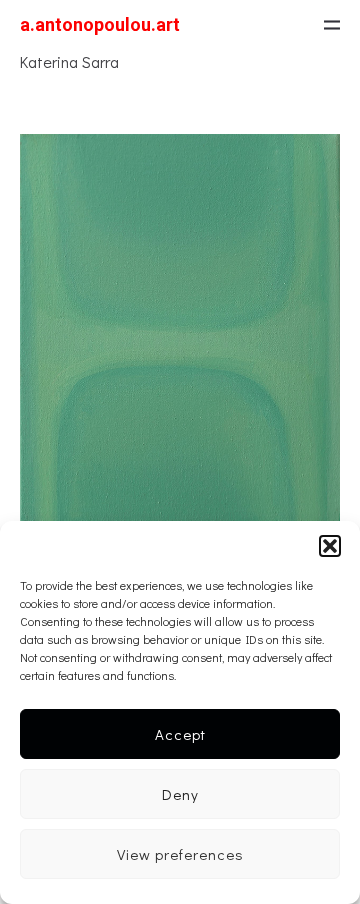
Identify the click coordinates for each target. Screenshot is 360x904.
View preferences (180, 854)
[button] (330, 546)
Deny (180, 794)
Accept (180, 734)
